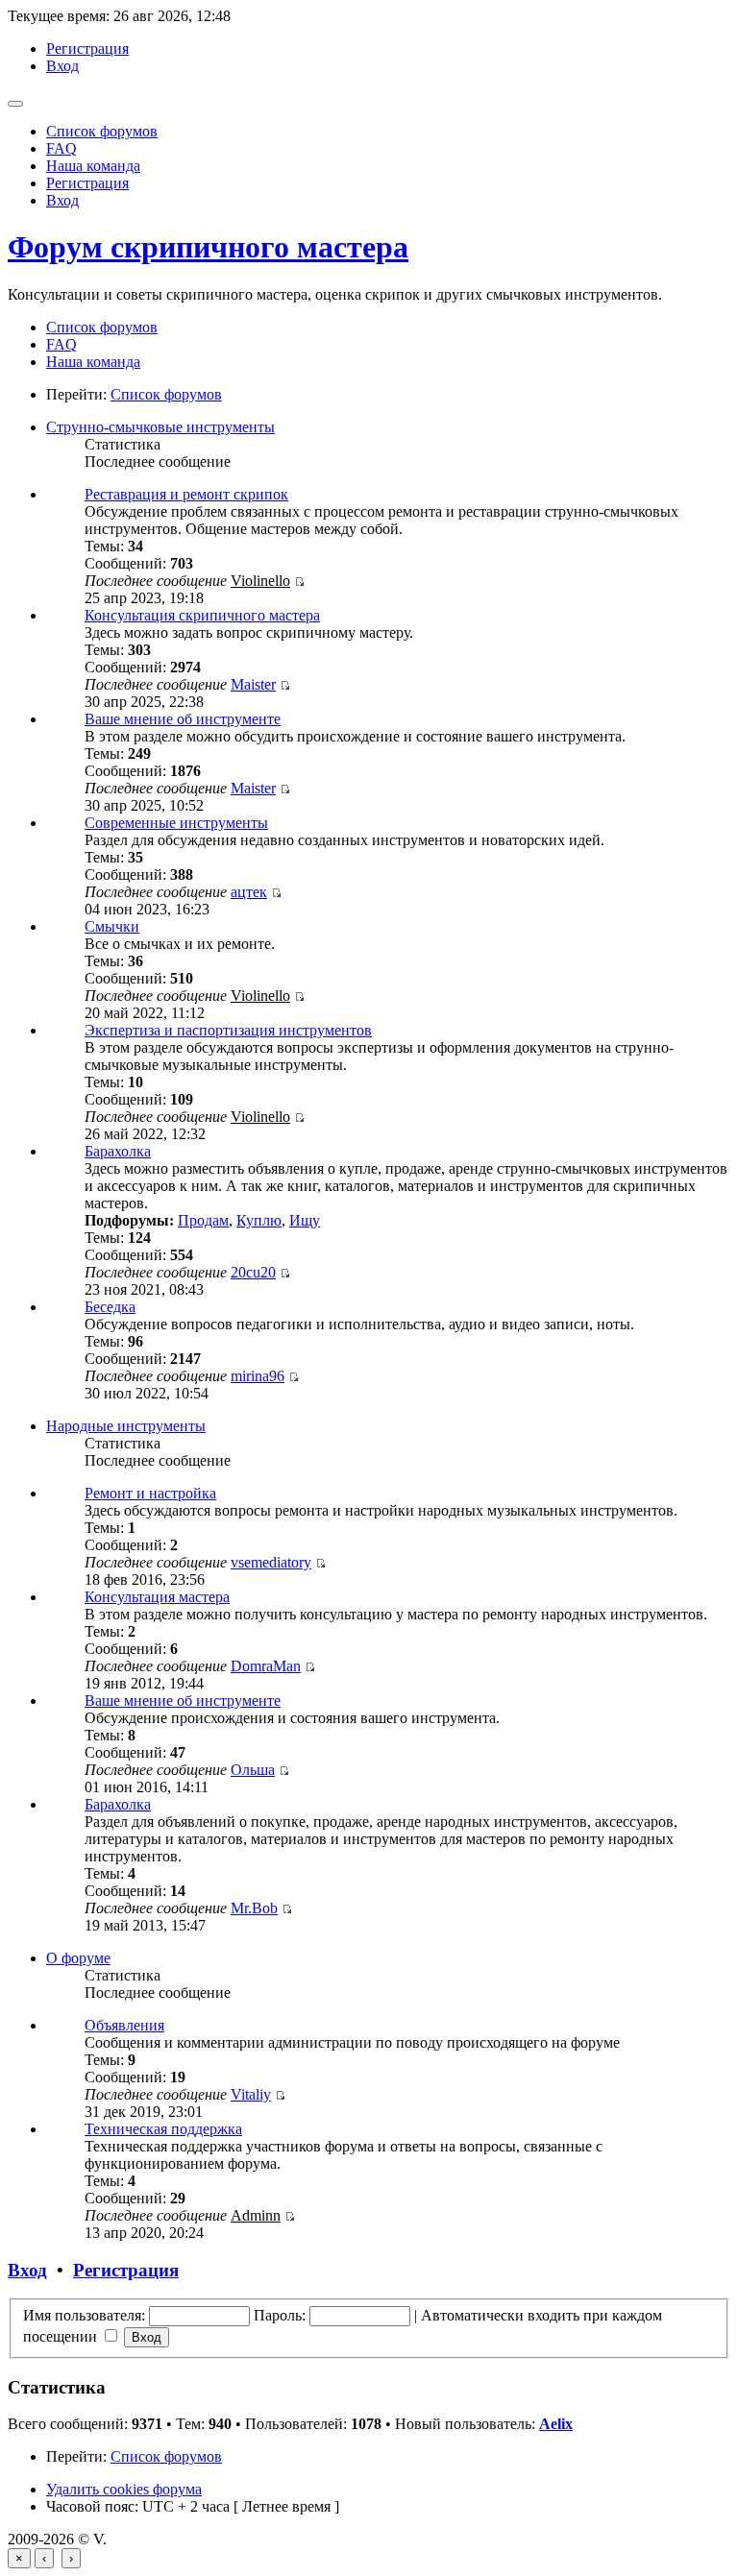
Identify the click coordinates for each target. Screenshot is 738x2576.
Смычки (112, 926)
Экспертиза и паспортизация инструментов (228, 1030)
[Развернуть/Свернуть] (15, 104)
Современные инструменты (176, 823)
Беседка (110, 1307)
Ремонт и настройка (150, 1493)
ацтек (249, 892)
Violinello (260, 581)
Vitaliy (251, 2094)
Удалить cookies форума (124, 2489)
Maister (253, 684)
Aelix (556, 2424)
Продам (203, 1220)
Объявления (124, 2025)
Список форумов (102, 131)
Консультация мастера (157, 1597)
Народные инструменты (126, 1426)
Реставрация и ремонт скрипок (186, 494)
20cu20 (253, 1272)
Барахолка (118, 1151)
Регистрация (87, 49)
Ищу (305, 1220)
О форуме (78, 1958)
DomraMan (266, 1666)
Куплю (259, 1220)
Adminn (256, 2215)
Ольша (253, 1770)
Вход (62, 66)
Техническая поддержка (163, 2129)
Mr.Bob (254, 1908)
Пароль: (280, 2315)
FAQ (61, 148)
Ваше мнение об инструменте (183, 719)
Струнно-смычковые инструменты (160, 427)
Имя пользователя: (84, 2315)
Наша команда (93, 166)
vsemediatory (271, 1562)
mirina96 (258, 1376)
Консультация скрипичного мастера (202, 615)
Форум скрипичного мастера (208, 247)
